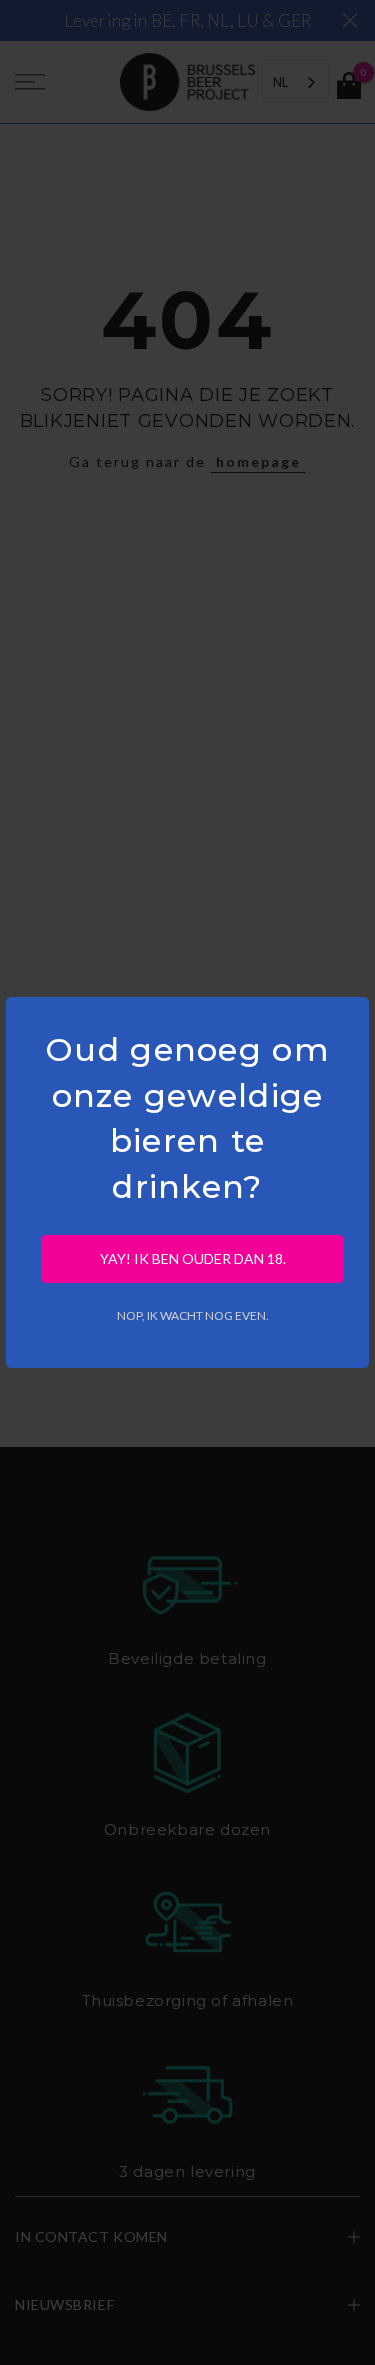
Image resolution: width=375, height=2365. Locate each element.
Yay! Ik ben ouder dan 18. (193, 1258)
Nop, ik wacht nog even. (193, 1315)
